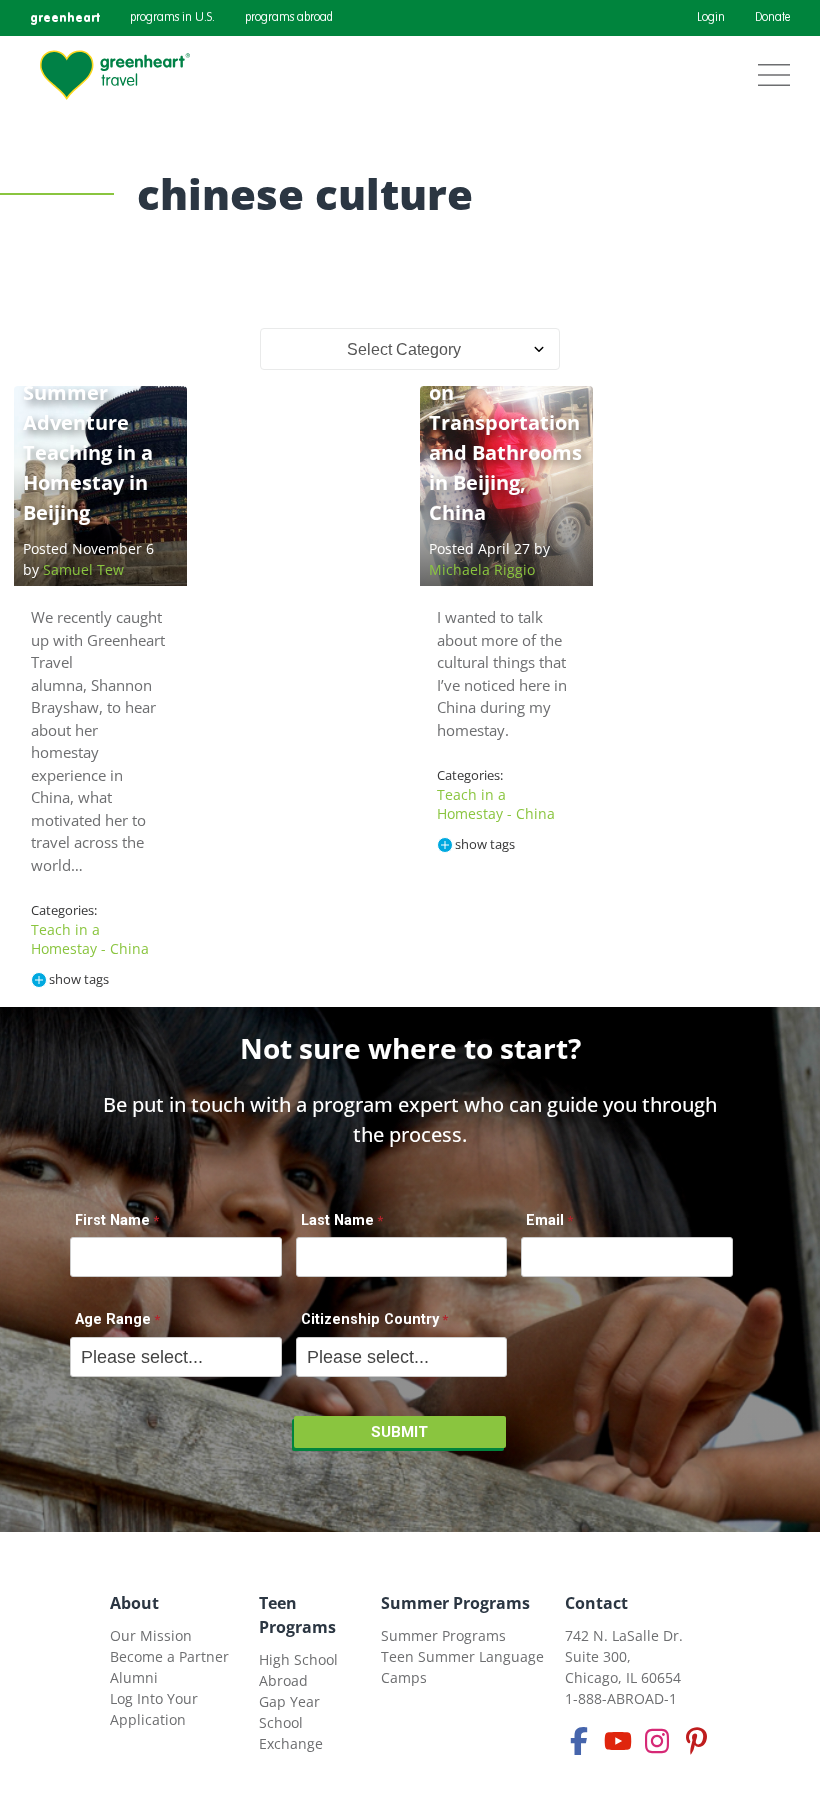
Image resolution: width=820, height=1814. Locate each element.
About (134, 1603)
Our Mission (151, 1635)
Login (711, 18)
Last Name (337, 1220)
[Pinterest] (696, 1741)
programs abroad (289, 18)
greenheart (65, 17)
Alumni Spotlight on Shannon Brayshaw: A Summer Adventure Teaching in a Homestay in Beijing (88, 392)
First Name (112, 1220)
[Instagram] (657, 1741)
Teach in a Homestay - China (90, 939)
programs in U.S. (172, 18)
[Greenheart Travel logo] (115, 75)
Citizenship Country (370, 1319)
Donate (772, 18)
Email (545, 1220)
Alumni (134, 1677)
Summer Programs (455, 1603)
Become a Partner (169, 1656)
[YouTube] (618, 1741)
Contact (596, 1603)
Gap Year (289, 1701)
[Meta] (579, 1741)
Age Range (113, 1319)
